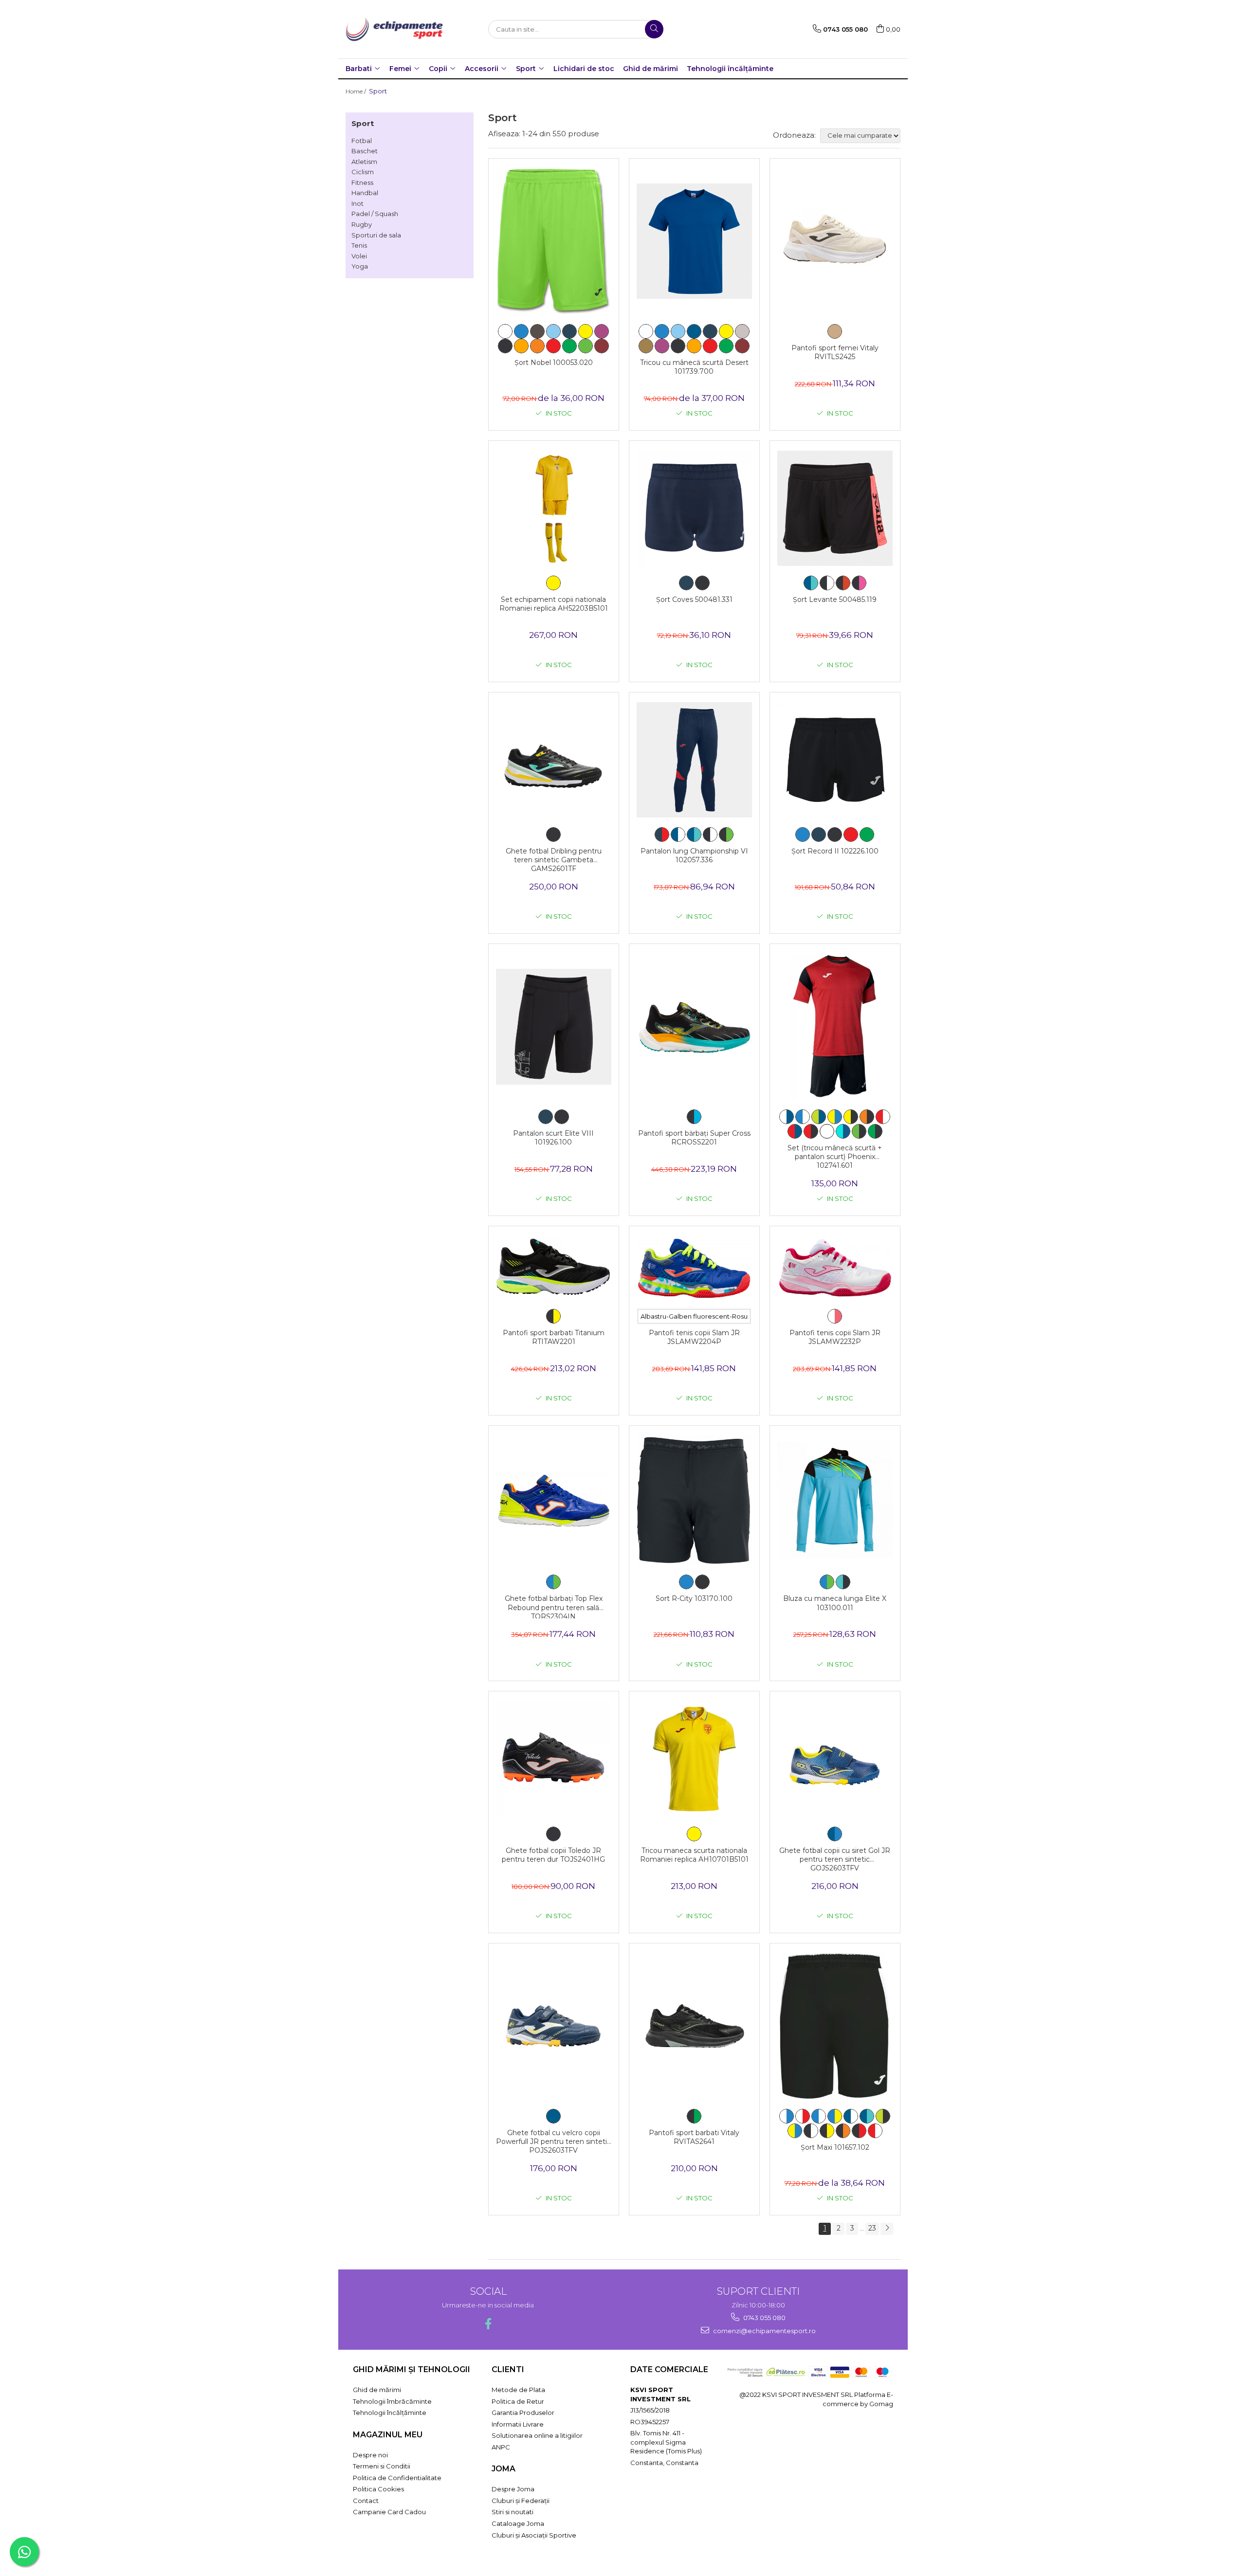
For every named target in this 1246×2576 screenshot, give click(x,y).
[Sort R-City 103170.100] (694, 1500)
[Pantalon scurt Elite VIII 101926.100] (554, 1026)
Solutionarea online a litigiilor (537, 2435)
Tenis (359, 245)
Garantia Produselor (523, 2413)
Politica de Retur (518, 2401)
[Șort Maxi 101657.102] (835, 2026)
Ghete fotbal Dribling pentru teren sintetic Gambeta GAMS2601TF (554, 859)
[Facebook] (488, 2324)
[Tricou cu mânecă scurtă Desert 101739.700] (694, 241)
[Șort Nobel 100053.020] (554, 241)
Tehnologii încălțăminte (730, 69)
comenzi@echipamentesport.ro (764, 2331)
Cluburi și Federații (521, 2501)
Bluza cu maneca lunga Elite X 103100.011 (835, 1603)
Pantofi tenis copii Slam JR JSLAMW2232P (835, 1337)
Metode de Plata (518, 2390)
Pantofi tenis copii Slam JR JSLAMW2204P (694, 1337)
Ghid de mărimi (650, 69)
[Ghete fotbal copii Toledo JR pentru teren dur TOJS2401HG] (554, 1759)
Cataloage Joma (518, 2523)
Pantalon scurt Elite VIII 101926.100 (553, 1138)
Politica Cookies (378, 2489)
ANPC (501, 2447)
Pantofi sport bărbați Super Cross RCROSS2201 (694, 1138)
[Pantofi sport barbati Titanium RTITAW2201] (554, 1267)
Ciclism (363, 172)
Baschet (365, 151)
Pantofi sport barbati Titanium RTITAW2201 (554, 1337)
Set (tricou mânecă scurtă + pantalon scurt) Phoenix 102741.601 (835, 1156)
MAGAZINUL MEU (388, 2435)
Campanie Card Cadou (389, 2512)
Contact (366, 2501)
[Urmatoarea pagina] (887, 2229)
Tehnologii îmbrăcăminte (392, 2401)
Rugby (362, 224)
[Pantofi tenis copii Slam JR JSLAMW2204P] (694, 1268)
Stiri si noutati (513, 2512)
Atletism (364, 162)
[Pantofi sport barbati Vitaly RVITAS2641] (694, 2026)
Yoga (360, 266)
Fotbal (362, 141)
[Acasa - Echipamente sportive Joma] (394, 29)
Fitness (362, 182)
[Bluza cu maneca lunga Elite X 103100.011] (835, 1500)
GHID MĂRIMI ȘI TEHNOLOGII (412, 2369)
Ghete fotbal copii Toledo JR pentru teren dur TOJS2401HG (553, 1855)
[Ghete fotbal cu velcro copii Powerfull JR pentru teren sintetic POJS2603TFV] (554, 2026)
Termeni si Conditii (382, 2466)
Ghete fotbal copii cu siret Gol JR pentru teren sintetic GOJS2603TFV (835, 1858)
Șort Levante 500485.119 (835, 599)
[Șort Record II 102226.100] (835, 760)
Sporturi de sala (376, 235)
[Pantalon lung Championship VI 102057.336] (694, 760)
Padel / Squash (375, 214)
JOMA (504, 2469)
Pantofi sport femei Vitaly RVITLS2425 (835, 352)
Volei (359, 256)
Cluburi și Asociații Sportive (534, 2535)
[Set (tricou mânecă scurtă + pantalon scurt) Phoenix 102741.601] (835, 1027)
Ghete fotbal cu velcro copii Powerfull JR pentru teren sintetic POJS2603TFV (553, 2141)
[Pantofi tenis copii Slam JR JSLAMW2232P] (835, 1268)
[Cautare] (654, 29)
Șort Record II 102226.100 (835, 851)
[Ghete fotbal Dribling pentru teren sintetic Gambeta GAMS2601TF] (554, 760)
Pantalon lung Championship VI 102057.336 (694, 855)
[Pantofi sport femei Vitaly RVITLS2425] (835, 241)
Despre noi (370, 2455)
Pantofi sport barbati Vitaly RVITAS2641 (694, 2137)
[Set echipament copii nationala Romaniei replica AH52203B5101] (554, 508)
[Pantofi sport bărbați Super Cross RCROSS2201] (694, 1027)
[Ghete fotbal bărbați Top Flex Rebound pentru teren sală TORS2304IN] (554, 1500)
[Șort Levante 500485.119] (835, 508)
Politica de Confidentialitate (397, 2478)
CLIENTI (508, 2369)
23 (872, 2228)
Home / (357, 91)
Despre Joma (513, 2489)
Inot (357, 203)
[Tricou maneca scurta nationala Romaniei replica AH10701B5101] (694, 1759)
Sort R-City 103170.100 (694, 1598)
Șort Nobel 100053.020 (554, 363)
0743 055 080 (764, 2318)
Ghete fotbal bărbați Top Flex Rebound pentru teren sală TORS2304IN (554, 1606)
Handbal (365, 193)
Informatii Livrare (518, 2424)
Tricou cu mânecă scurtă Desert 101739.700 (694, 367)
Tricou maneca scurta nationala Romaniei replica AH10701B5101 (694, 1855)
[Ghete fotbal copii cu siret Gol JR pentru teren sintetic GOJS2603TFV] (835, 1759)
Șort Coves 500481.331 (694, 599)
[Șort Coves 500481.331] (694, 508)
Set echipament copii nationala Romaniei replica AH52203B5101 (554, 604)
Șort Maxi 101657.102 (835, 2147)
